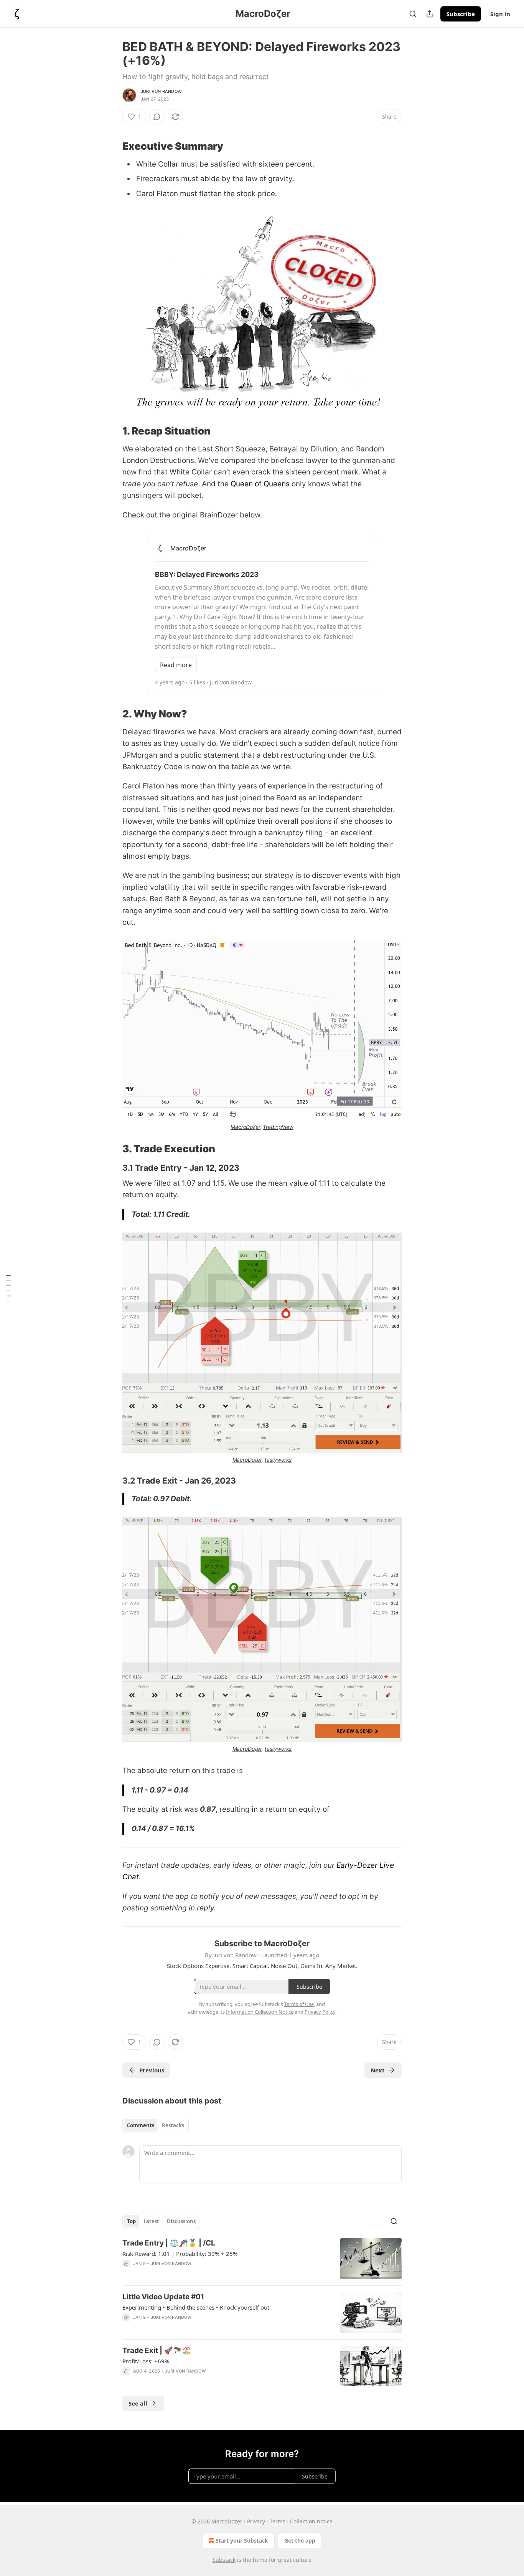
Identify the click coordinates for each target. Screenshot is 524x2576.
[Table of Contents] (8, 1288)
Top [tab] (131, 2221)
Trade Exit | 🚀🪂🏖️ (157, 2350)
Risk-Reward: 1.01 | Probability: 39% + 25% (180, 2254)
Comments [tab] (141, 2125)
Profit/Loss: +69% (146, 2361)
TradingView (278, 1127)
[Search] (413, 14)
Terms (278, 2521)
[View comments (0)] (157, 117)
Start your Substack (242, 2540)
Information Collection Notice (260, 2012)
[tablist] (156, 2125)
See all (138, 2403)
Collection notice (311, 2521)
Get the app (300, 2540)
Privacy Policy (320, 2012)
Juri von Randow (161, 91)
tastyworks (278, 1460)
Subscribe (461, 14)
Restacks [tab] (173, 2125)
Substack (224, 2560)
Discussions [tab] (181, 2221)
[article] (262, 2259)
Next (378, 2070)
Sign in (500, 14)
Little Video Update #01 (163, 2297)
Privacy (256, 2521)
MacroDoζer (245, 1127)
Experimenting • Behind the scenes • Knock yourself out (196, 2307)
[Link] (112, 146)
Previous (152, 2070)
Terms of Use (299, 2004)
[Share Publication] (430, 14)
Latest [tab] (151, 2221)
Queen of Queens (260, 484)
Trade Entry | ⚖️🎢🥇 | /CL (169, 2243)
